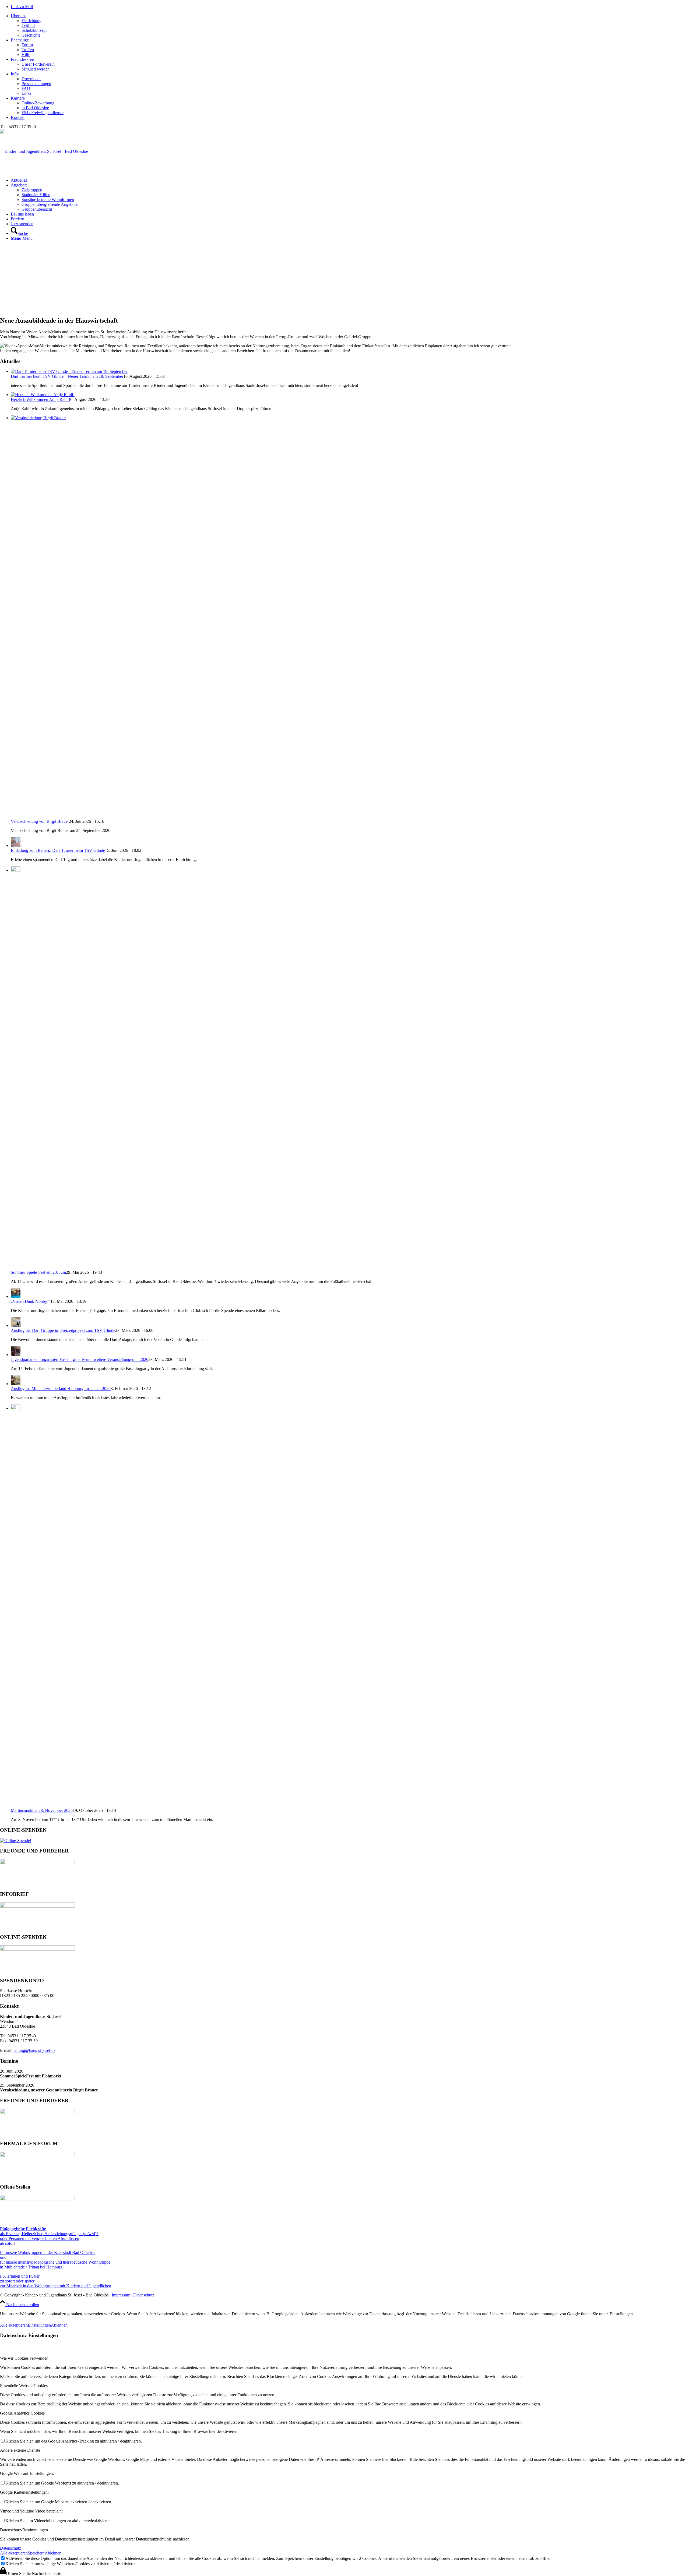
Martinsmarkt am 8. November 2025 (42, 1810)
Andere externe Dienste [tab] (20, 2450)
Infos (15, 74)
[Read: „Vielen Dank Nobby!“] (16, 1296)
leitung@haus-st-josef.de (34, 2050)
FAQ (26, 88)
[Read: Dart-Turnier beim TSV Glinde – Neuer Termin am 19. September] (69, 371)
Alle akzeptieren (14, 2325)
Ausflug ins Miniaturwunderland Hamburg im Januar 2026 (61, 1388)
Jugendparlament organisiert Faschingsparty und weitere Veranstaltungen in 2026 (80, 1359)
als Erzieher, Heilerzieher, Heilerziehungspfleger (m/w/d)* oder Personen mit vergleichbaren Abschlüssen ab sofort (49, 2238)
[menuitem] (350, 180)
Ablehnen (59, 2325)
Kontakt (18, 117)
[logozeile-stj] (44, 151)
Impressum (121, 2295)
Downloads (31, 79)
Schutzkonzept (34, 30)
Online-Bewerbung (38, 103)
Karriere (18, 98)
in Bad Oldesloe (35, 108)
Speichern (36, 2553)
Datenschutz (144, 2295)
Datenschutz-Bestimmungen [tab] (24, 2530)
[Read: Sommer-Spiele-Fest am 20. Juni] (16, 870)
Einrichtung (31, 21)
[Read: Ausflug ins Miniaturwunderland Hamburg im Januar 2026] (16, 1384)
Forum (27, 45)
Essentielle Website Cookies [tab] (24, 2386)
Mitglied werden (36, 69)
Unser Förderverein (38, 64)
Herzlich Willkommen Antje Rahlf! (41, 399)
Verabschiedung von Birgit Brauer (40, 821)
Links (26, 93)
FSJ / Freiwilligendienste (43, 113)
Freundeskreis (23, 59)
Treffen (28, 50)
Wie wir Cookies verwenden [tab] (24, 2358)
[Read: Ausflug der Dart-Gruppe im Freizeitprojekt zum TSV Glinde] (16, 1326)
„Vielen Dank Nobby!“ (31, 1301)
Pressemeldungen (36, 84)
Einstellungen (39, 2325)
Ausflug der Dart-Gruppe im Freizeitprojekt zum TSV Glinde (63, 1330)
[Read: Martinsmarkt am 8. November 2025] (16, 1408)
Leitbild (28, 25)
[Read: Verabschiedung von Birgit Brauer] (350, 418)
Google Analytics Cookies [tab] (22, 2413)
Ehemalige (20, 40)
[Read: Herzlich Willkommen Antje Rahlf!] (43, 395)
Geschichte (31, 35)
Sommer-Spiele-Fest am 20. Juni (38, 1272)
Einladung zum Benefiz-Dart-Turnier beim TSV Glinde (58, 850)
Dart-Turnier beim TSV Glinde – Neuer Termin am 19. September (67, 376)
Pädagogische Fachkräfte (23, 2229)
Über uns (19, 16)
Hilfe (26, 54)
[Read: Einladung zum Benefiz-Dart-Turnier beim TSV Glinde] (16, 846)
